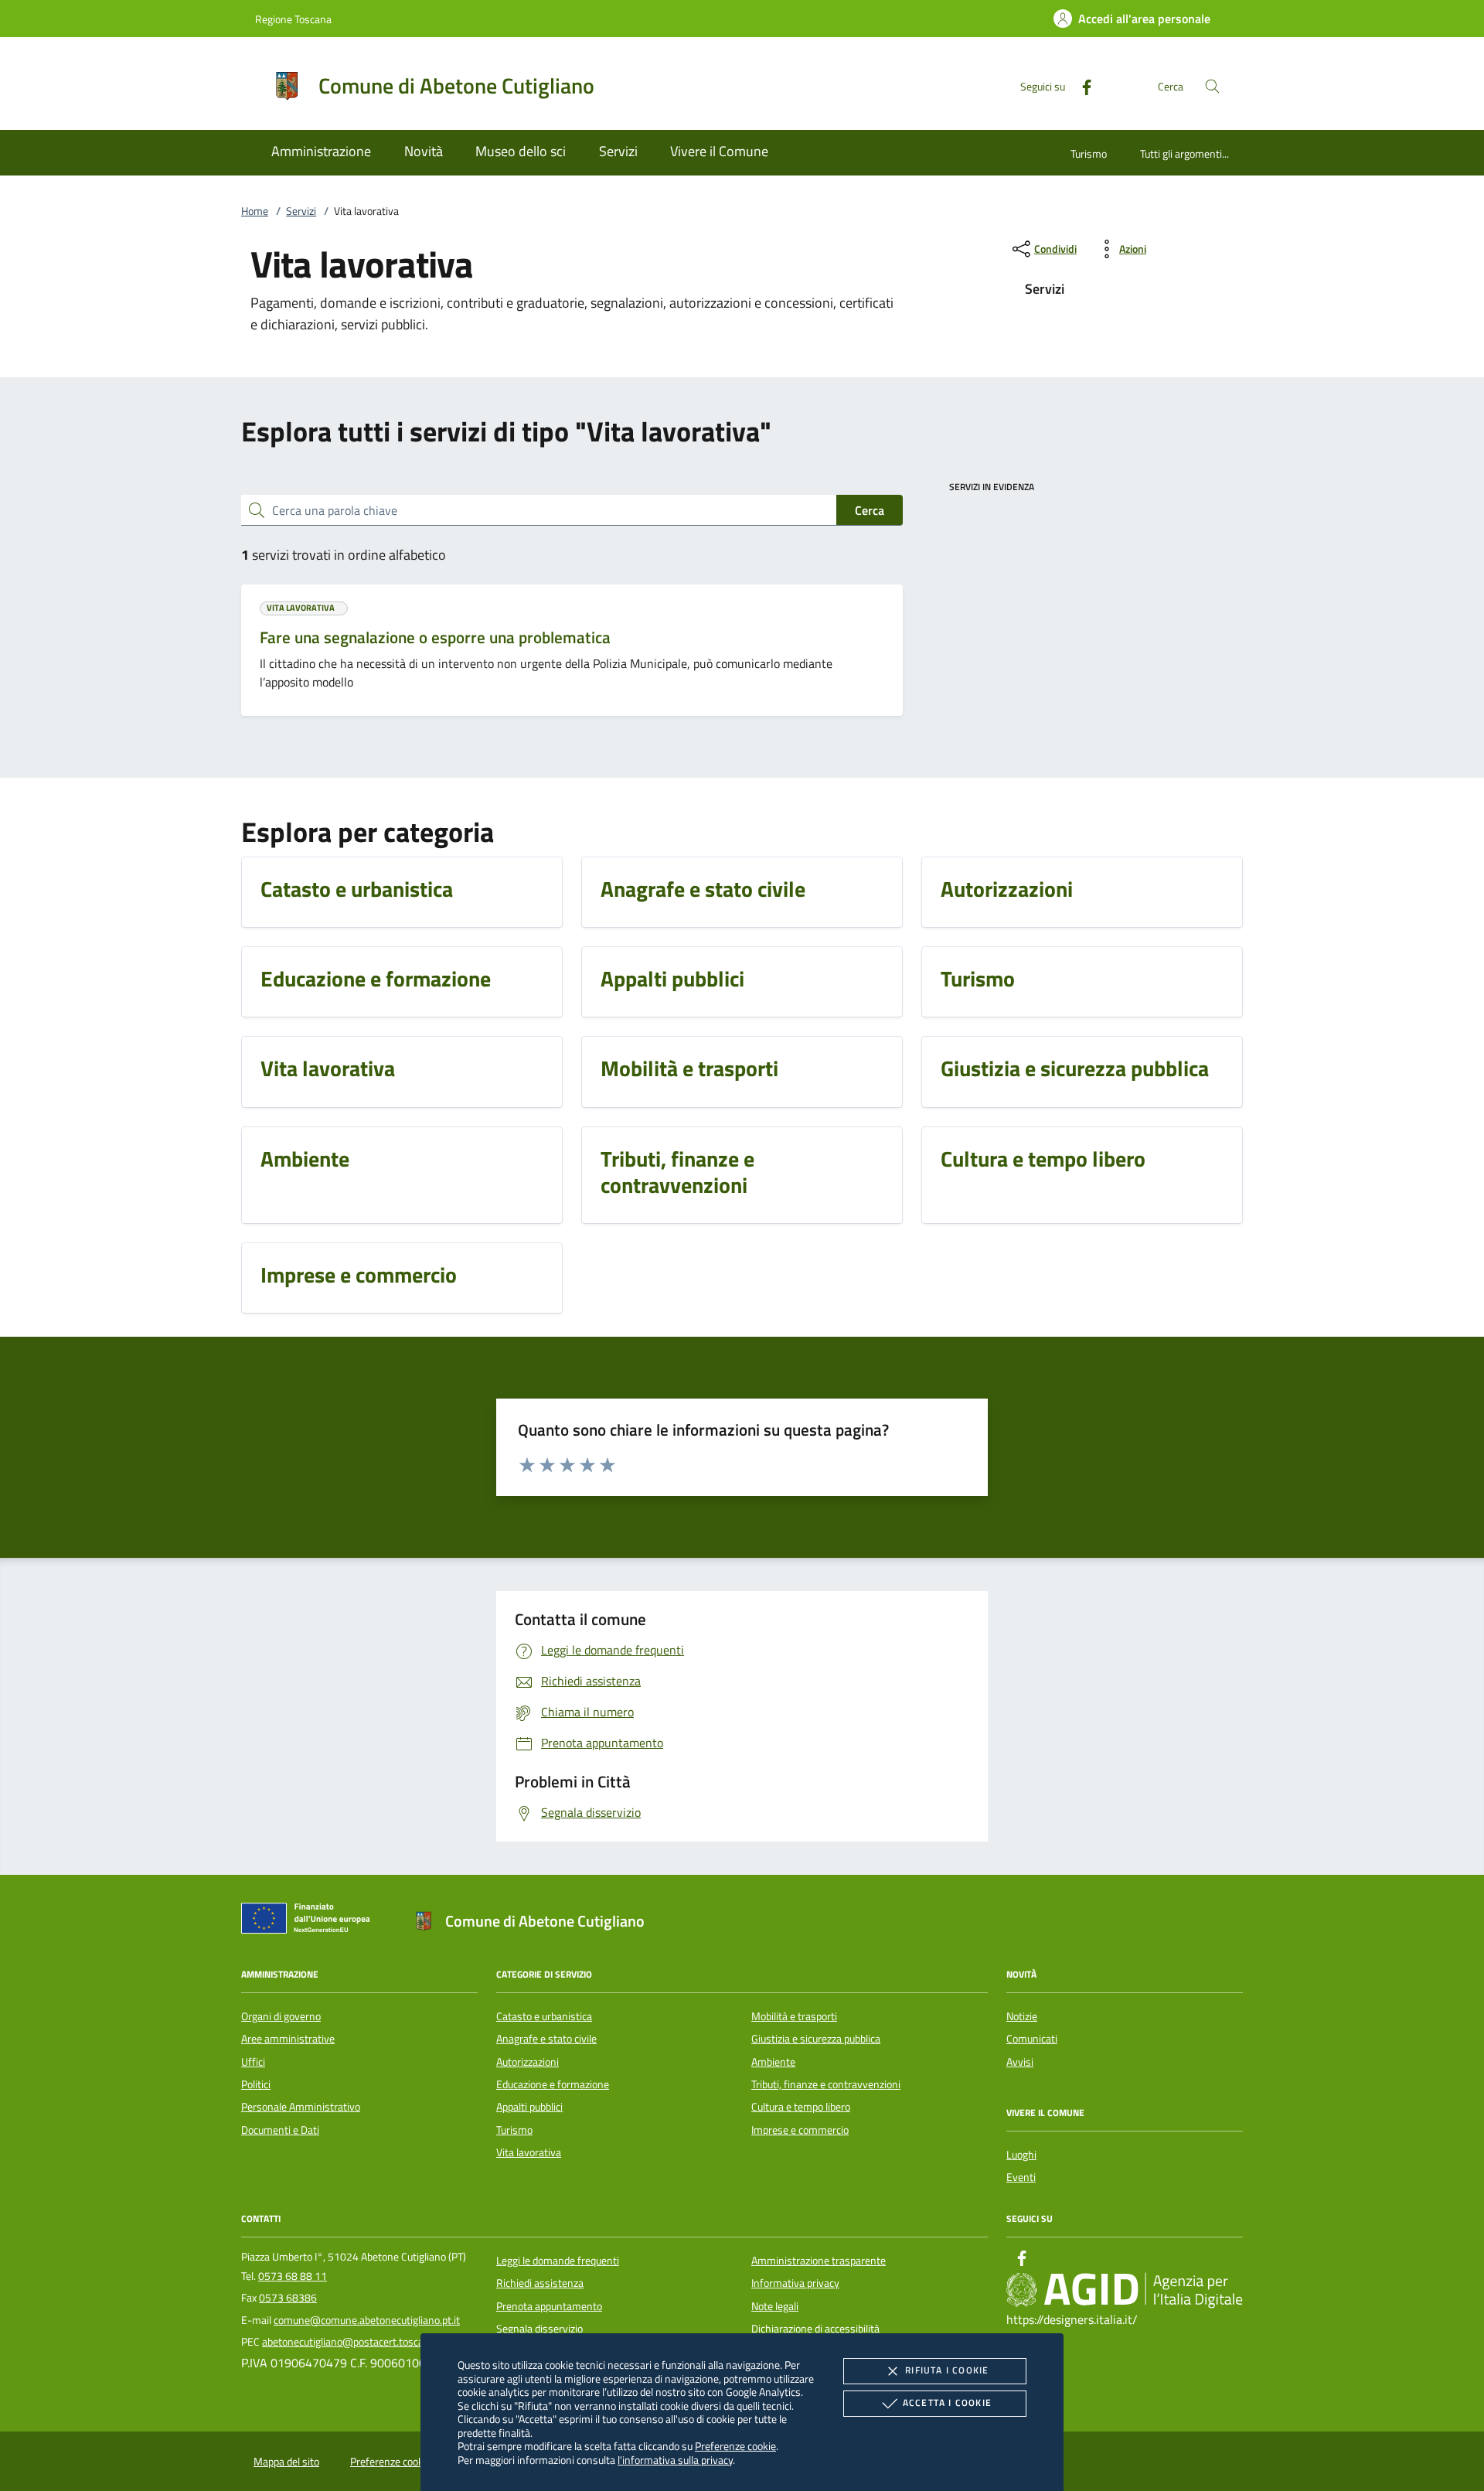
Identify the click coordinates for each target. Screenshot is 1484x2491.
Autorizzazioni (528, 2062)
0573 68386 (288, 2298)
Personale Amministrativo (301, 2107)
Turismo (1089, 153)
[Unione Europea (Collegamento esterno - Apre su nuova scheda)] (310, 1921)
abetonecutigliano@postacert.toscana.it (353, 2342)
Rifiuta (947, 2370)
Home (255, 211)
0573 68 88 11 (293, 2276)
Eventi (1021, 2177)
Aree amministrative (288, 2039)
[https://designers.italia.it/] (1125, 2289)
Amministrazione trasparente (819, 2261)
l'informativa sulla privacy (675, 2460)
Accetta (947, 2402)
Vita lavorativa (529, 2152)
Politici (256, 2084)
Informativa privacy (795, 2283)
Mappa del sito (286, 2462)
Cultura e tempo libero (801, 2107)
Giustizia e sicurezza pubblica (816, 2039)
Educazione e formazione (553, 2084)
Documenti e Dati (280, 2130)
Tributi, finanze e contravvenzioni (826, 2084)
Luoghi (1021, 2155)
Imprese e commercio (800, 2130)
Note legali (775, 2306)
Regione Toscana (293, 19)
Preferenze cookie (735, 2446)
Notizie (1022, 2016)
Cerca (870, 510)
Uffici (253, 2062)
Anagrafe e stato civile (546, 2039)
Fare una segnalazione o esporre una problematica (435, 637)
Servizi (301, 211)
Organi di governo (281, 2016)
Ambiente (773, 2062)
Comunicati (1032, 2039)
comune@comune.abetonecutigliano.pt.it (367, 2320)
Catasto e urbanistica (544, 2016)
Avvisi (1020, 2062)
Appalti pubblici (529, 2107)
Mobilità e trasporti (794, 2016)
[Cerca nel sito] (1212, 86)
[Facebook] (1081, 85)
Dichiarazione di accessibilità (815, 2329)
